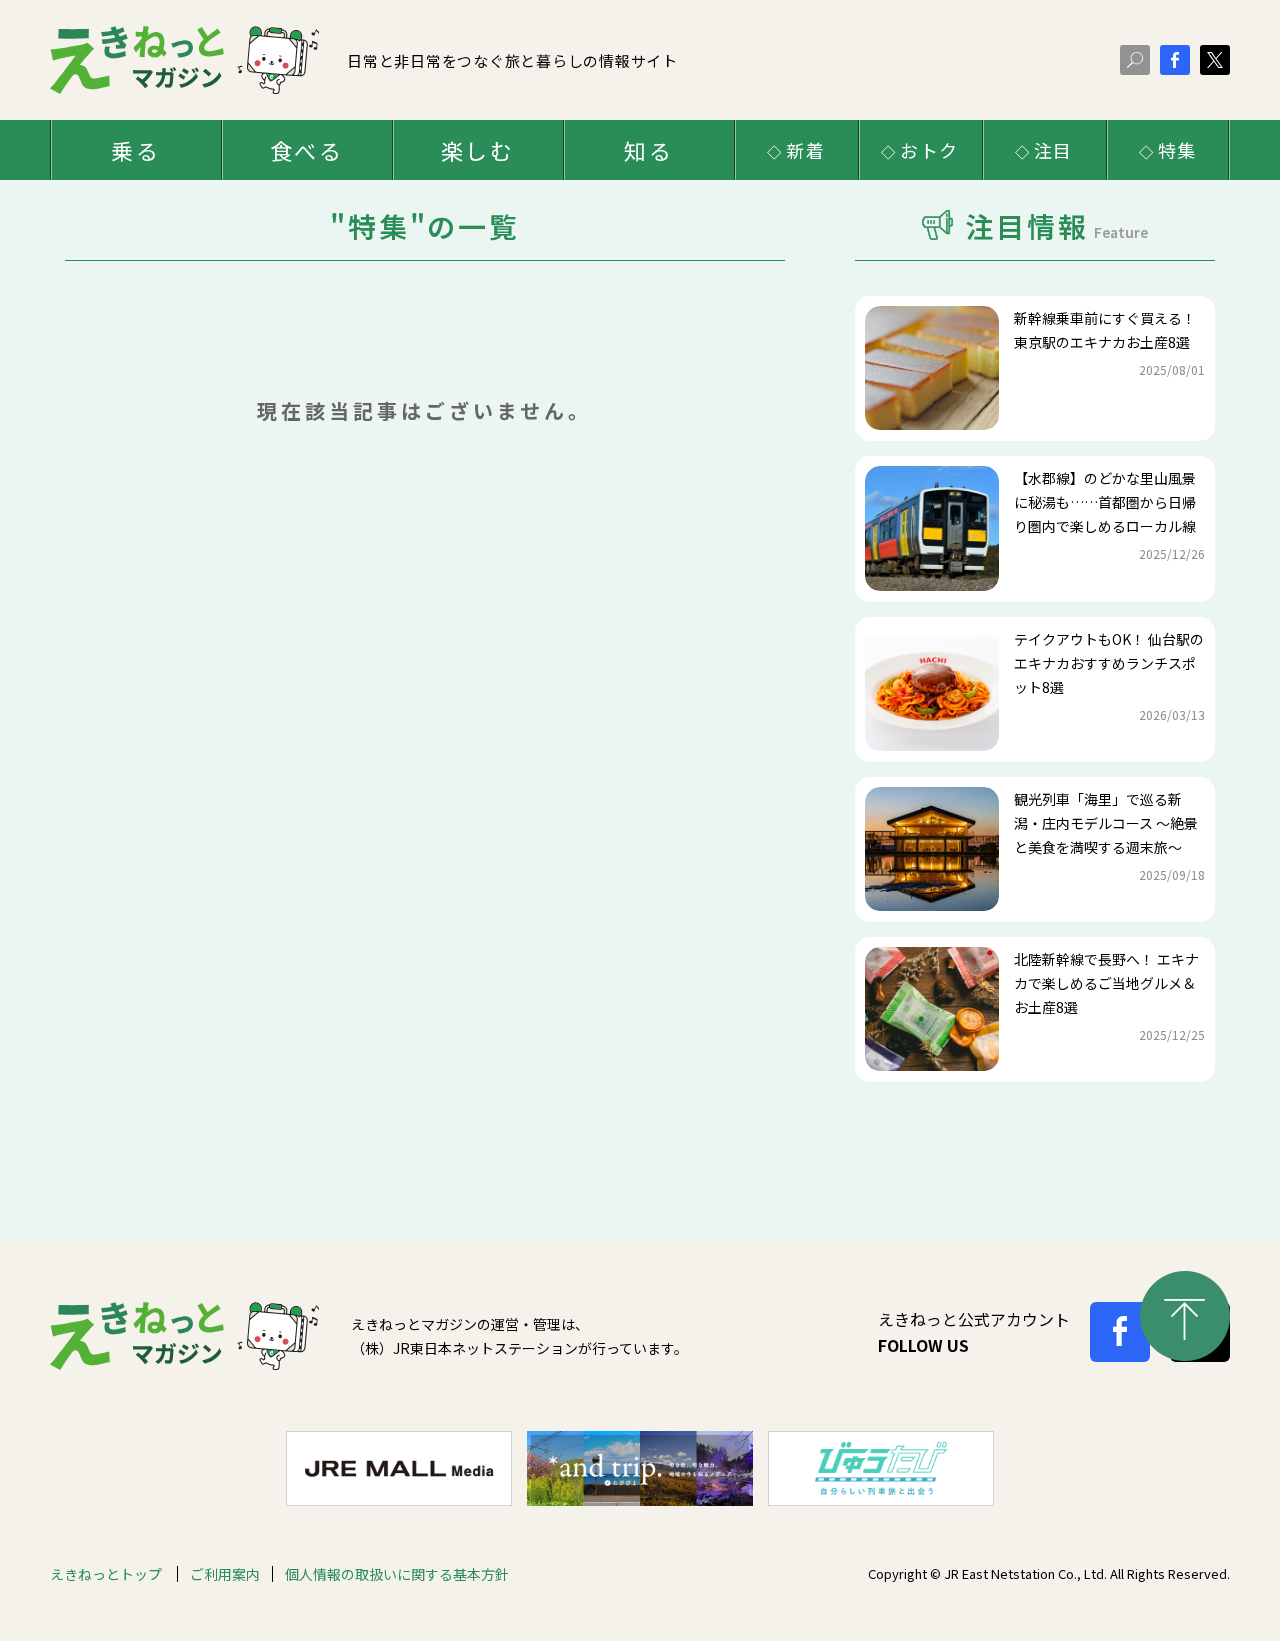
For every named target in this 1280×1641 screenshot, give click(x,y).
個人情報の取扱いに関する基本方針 (397, 1574)
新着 (806, 150)
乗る (135, 150)
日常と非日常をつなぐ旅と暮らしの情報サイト (512, 60)
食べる (306, 150)
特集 (1178, 150)
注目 (1054, 150)
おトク (929, 150)
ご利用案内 (225, 1574)
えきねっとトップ (107, 1574)
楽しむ (477, 150)
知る (648, 150)
